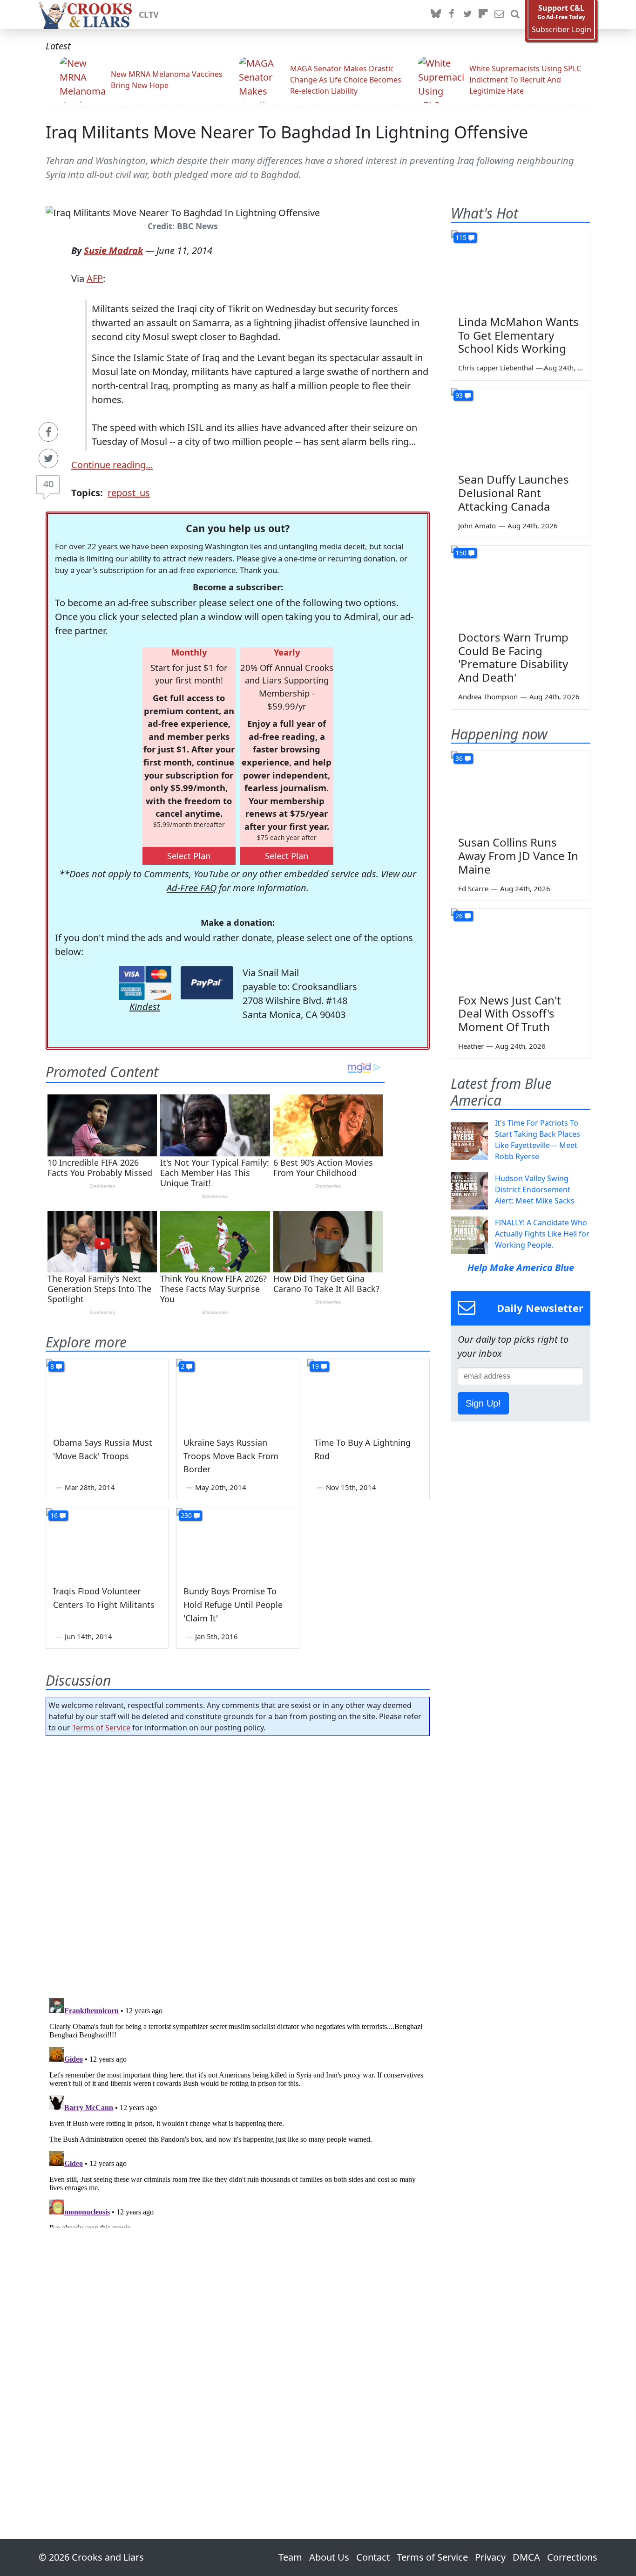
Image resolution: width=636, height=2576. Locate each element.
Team (290, 2557)
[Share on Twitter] (48, 458)
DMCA (526, 2557)
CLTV (149, 14)
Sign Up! (483, 1403)
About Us (329, 2557)
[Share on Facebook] (48, 432)
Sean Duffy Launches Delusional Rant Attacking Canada (514, 493)
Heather (471, 1046)
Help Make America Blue (521, 1268)
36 (459, 758)
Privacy (490, 2557)
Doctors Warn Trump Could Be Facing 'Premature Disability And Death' (513, 657)
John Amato (477, 526)
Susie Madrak (113, 250)
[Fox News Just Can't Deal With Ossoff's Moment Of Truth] (521, 948)
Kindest (145, 1007)
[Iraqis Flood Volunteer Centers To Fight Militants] (107, 1543)
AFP (95, 278)
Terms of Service (101, 1728)
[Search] (515, 14)
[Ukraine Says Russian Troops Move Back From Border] (237, 1394)
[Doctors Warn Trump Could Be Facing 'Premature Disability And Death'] (521, 585)
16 (54, 1515)
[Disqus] (238, 2111)
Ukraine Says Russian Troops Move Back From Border (231, 1456)
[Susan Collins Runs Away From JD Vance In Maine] (521, 790)
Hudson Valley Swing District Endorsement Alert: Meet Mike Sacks (535, 1189)
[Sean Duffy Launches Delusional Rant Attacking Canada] (521, 427)
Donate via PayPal (207, 983)
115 (461, 237)
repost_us (129, 493)
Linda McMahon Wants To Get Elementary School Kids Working (518, 335)
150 (461, 553)
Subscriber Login (562, 30)
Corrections (572, 2557)
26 (459, 916)
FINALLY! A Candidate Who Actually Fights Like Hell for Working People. (542, 1234)
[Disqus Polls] (238, 1864)
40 (48, 484)
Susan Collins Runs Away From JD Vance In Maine (518, 856)
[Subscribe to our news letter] (499, 14)
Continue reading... (112, 465)
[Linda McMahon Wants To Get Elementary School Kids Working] (521, 269)
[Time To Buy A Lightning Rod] (368, 1394)
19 (315, 1366)
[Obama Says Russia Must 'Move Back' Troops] (107, 1394)
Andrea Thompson (488, 697)
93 (459, 395)
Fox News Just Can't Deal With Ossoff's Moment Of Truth (510, 1014)
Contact (373, 2557)
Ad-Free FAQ (192, 888)
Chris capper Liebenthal (496, 368)
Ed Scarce (473, 888)
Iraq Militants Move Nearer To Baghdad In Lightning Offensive (287, 132)
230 (186, 1515)
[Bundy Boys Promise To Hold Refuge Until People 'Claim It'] (237, 1543)
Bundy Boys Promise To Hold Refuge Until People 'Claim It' (233, 1605)
